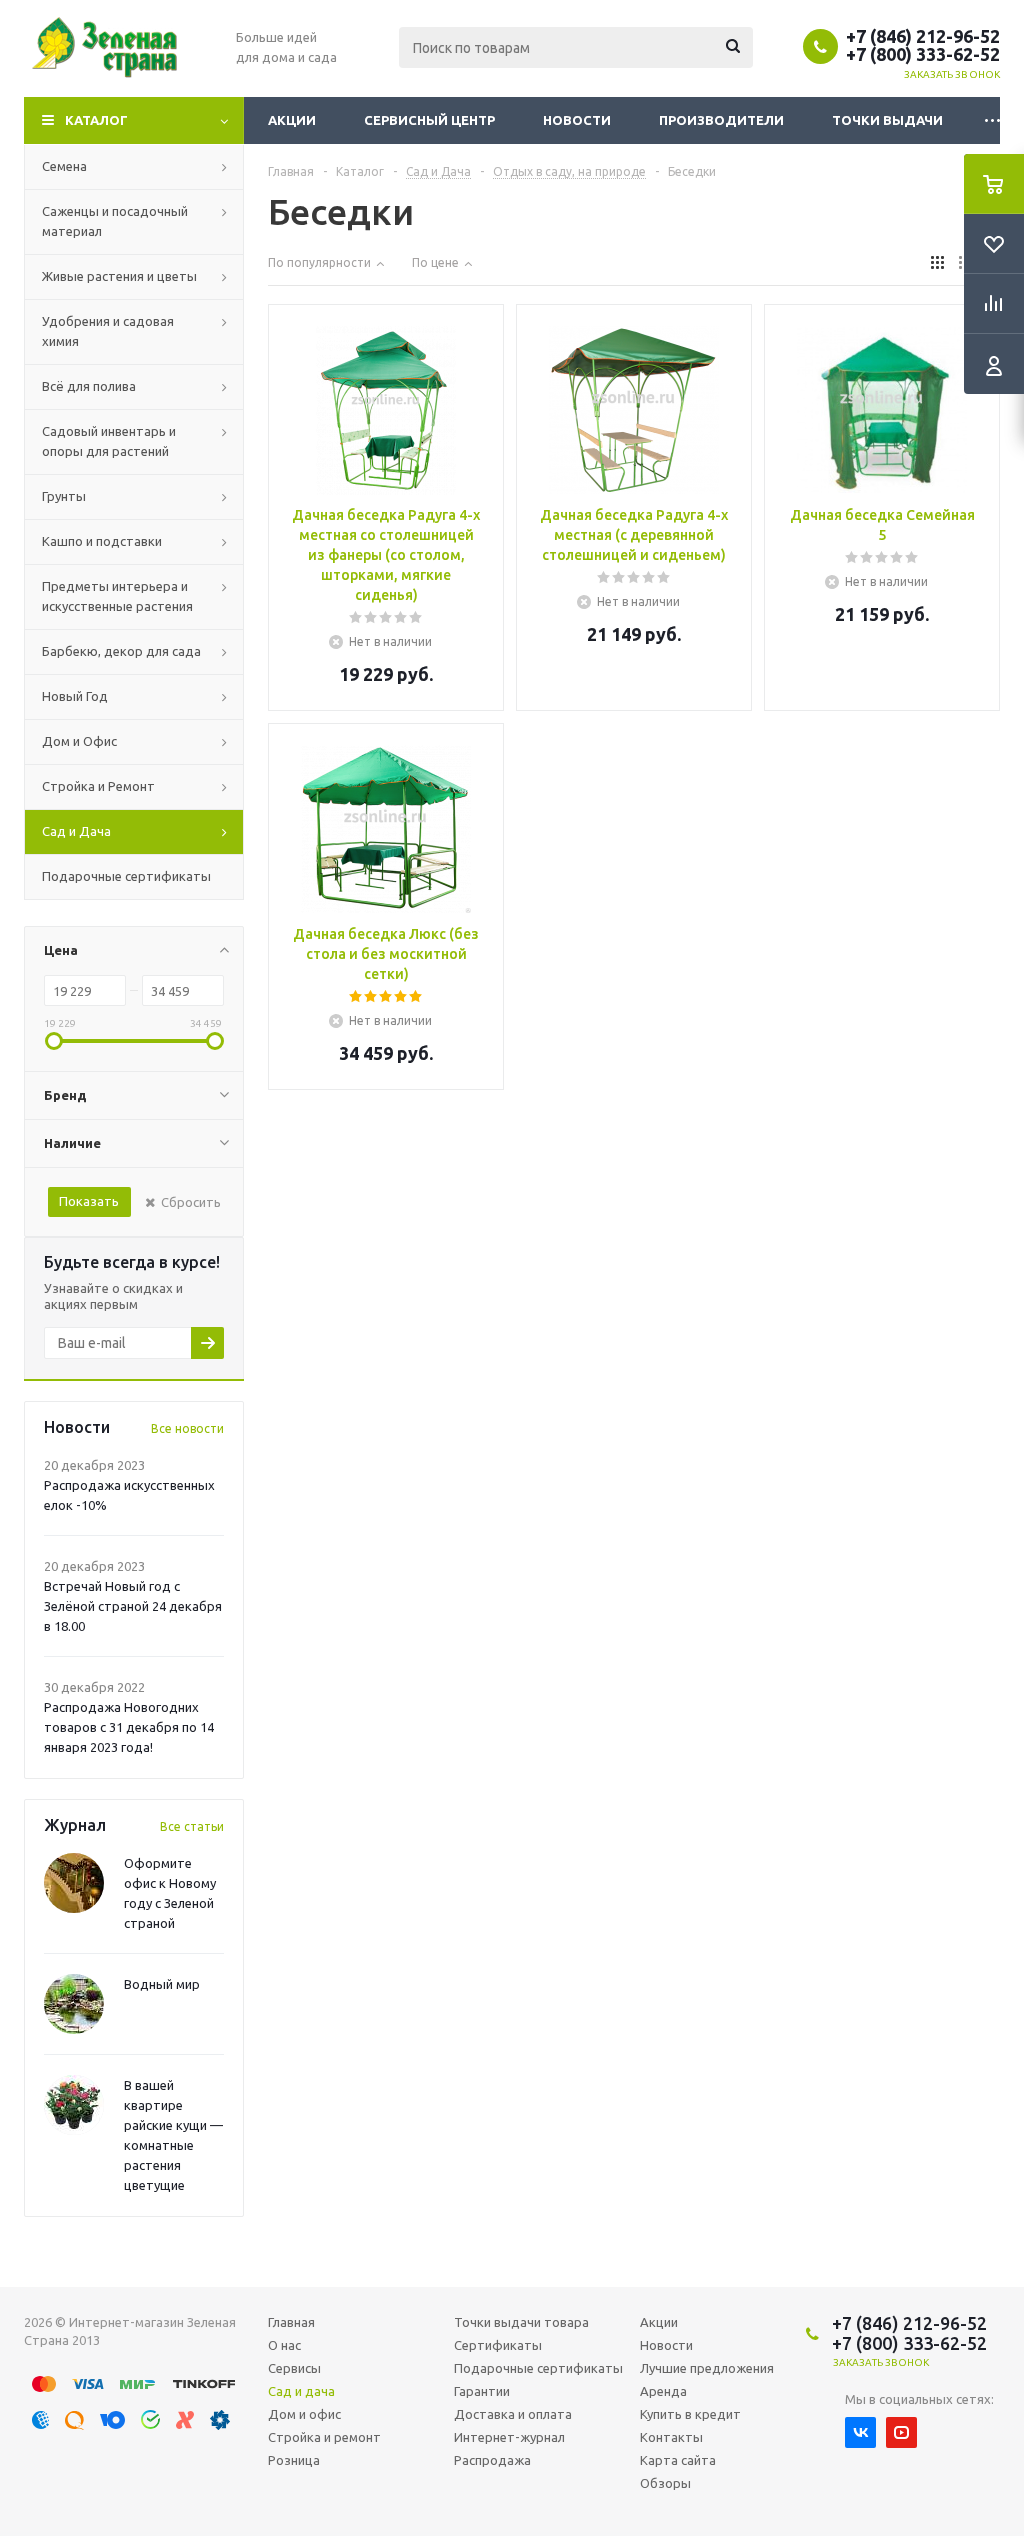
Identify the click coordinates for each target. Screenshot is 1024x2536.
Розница (294, 2460)
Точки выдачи (887, 120)
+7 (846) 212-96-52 (923, 36)
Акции (292, 120)
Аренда (663, 2391)
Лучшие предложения (707, 2368)
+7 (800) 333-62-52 (923, 54)
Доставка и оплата (513, 2414)
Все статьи (192, 1826)
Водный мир (162, 1984)
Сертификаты (498, 2345)
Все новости (187, 1428)
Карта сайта (678, 2460)
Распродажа (492, 2460)
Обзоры (665, 2483)
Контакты (671, 2437)
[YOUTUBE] (901, 2432)
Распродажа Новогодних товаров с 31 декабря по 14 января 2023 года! (129, 1727)
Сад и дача (301, 2391)
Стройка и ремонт (324, 2437)
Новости (577, 120)
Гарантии (482, 2391)
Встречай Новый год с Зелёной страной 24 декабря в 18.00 (133, 1606)
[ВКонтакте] (860, 2432)
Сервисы (294, 2368)
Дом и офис (304, 2414)
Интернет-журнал (509, 2437)
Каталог (96, 120)
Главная (291, 2322)
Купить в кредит (690, 2414)
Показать (89, 1201)
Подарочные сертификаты (538, 2368)
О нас (284, 2345)
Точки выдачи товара (521, 2322)
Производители (721, 120)
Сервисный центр (429, 120)
